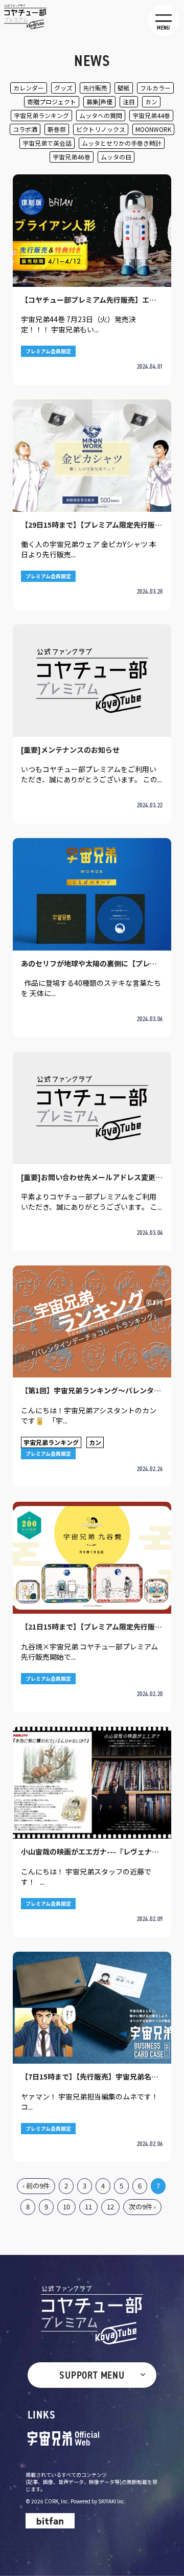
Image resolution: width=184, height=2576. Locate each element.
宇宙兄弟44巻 (151, 115)
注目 (129, 101)
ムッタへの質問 (101, 115)
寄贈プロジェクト (52, 101)
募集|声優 (99, 101)
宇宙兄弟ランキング (41, 115)
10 (66, 2207)
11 (88, 2207)
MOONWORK (153, 129)
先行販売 (95, 88)
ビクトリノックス (101, 129)
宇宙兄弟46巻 (72, 157)
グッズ (63, 88)
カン (151, 101)
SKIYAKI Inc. (112, 2501)
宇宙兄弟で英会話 (47, 143)
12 (110, 2207)
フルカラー (155, 88)
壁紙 (124, 88)
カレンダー (29, 88)
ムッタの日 (116, 157)
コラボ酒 (25, 129)
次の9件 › (142, 2207)
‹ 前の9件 (36, 2186)
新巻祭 (57, 129)
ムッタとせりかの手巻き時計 (122, 143)
